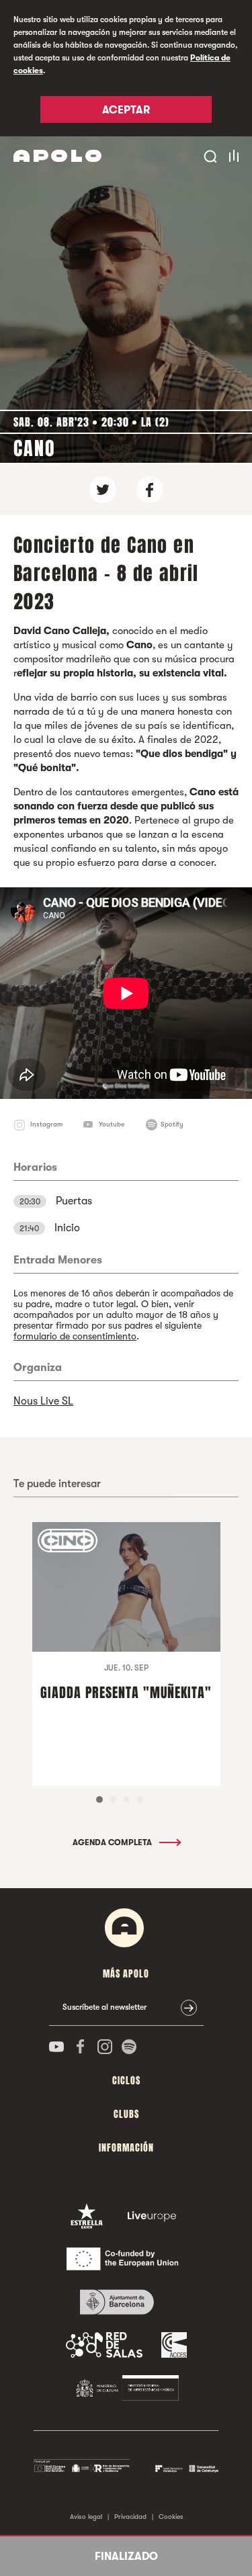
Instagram (46, 1124)
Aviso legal (86, 2517)
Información (126, 2148)
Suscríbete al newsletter (104, 2007)
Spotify (172, 1124)
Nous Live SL (43, 1401)
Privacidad (130, 2517)
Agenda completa (113, 1842)
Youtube (112, 1124)
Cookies (171, 2517)
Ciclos (126, 2081)
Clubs (126, 2114)
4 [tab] (140, 1800)
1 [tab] (99, 1800)
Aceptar (126, 110)
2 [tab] (113, 1800)
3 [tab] (126, 1800)
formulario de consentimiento (75, 1336)
